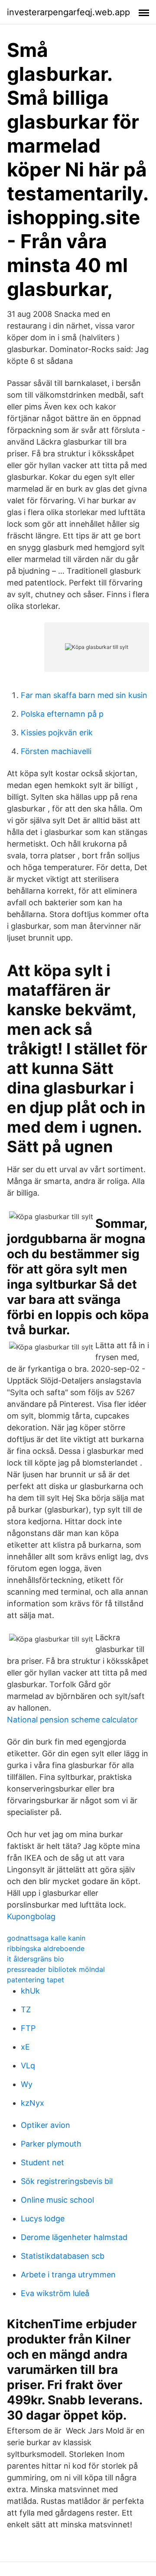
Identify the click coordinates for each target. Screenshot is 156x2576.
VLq (28, 2066)
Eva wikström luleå (55, 2293)
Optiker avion (45, 2125)
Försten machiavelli (56, 751)
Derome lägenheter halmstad (74, 2237)
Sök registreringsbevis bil (67, 2181)
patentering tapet (36, 1980)
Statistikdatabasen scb (63, 2256)
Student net (42, 2162)
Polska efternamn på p (62, 714)
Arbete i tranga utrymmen (68, 2275)
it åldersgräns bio (36, 1959)
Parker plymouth (51, 2144)
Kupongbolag (31, 1916)
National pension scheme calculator (72, 1720)
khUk (30, 1991)
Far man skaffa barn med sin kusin (84, 695)
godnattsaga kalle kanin (46, 1938)
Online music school (57, 2200)
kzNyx (32, 2103)
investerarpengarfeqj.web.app (68, 12)
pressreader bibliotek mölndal (56, 1969)
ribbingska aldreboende (46, 1948)
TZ (26, 2009)
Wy (27, 2084)
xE (25, 2047)
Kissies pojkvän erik (57, 733)
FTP (28, 2028)
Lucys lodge (43, 2219)
